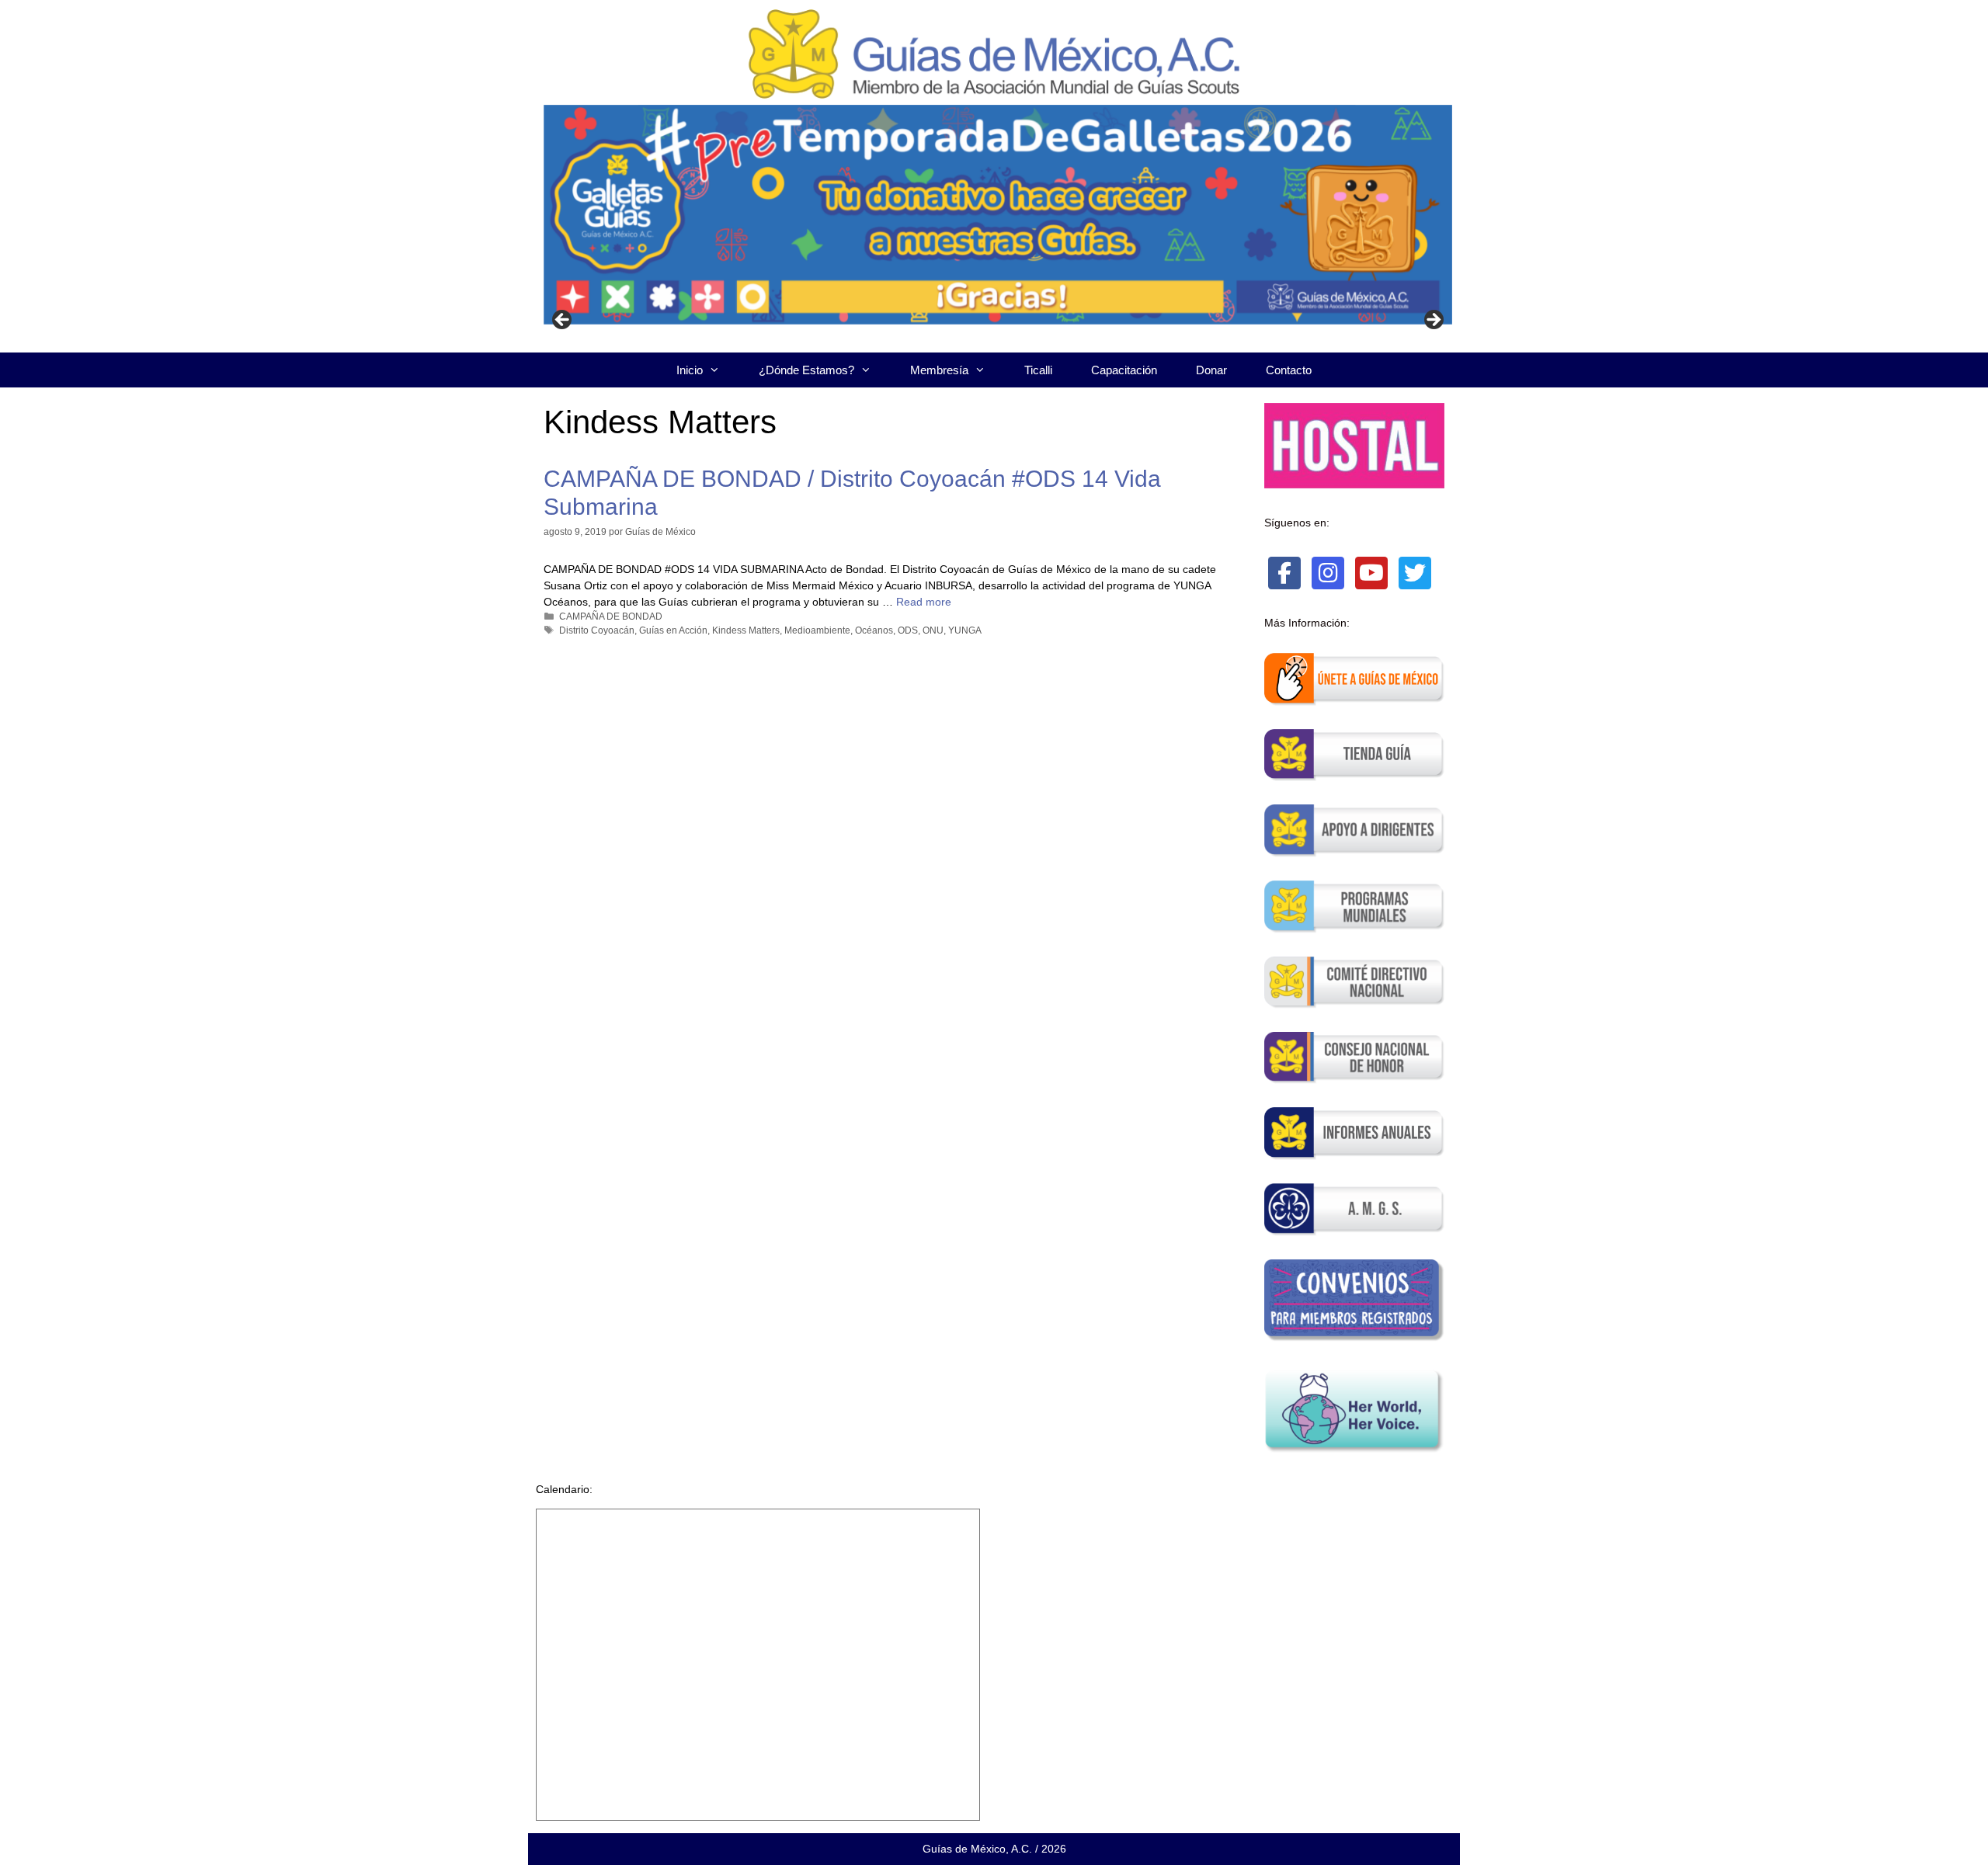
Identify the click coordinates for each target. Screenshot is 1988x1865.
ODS (908, 630)
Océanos (874, 630)
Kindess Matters (746, 630)
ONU (933, 630)
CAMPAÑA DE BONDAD (611, 616)
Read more (924, 602)
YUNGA (965, 630)
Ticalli (1038, 370)
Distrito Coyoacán (597, 630)
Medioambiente (817, 630)
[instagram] (1328, 573)
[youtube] (1371, 573)
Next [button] (1433, 321)
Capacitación (1124, 370)
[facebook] (1284, 573)
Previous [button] (563, 321)
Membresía (939, 370)
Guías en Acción (673, 630)
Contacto (1289, 370)
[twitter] (1415, 573)
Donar (1211, 370)
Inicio (690, 370)
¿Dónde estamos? (806, 370)
